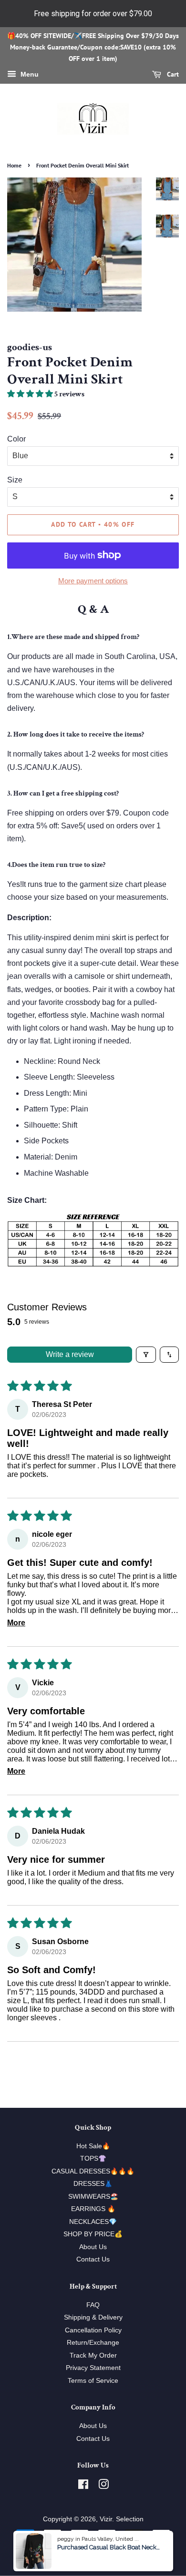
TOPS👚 (93, 2158)
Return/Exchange (93, 2343)
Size (15, 480)
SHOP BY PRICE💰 (93, 2234)
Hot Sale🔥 (93, 2146)
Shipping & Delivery (93, 2317)
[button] (31, 394)
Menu (29, 74)
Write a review (70, 1354)
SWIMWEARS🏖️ (93, 2197)
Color (16, 439)
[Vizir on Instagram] (103, 2486)
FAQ (93, 2305)
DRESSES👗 (93, 2184)
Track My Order (93, 2355)
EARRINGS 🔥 (93, 2209)
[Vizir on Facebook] (83, 2486)
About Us (93, 2247)
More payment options (93, 581)
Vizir (106, 2519)
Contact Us (93, 2259)
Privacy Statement (93, 2368)
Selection (130, 2519)
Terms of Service (93, 2381)
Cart (172, 74)
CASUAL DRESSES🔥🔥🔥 (93, 2171)
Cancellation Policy (93, 2330)
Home (14, 165)
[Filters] (146, 1355)
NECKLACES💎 (93, 2222)
